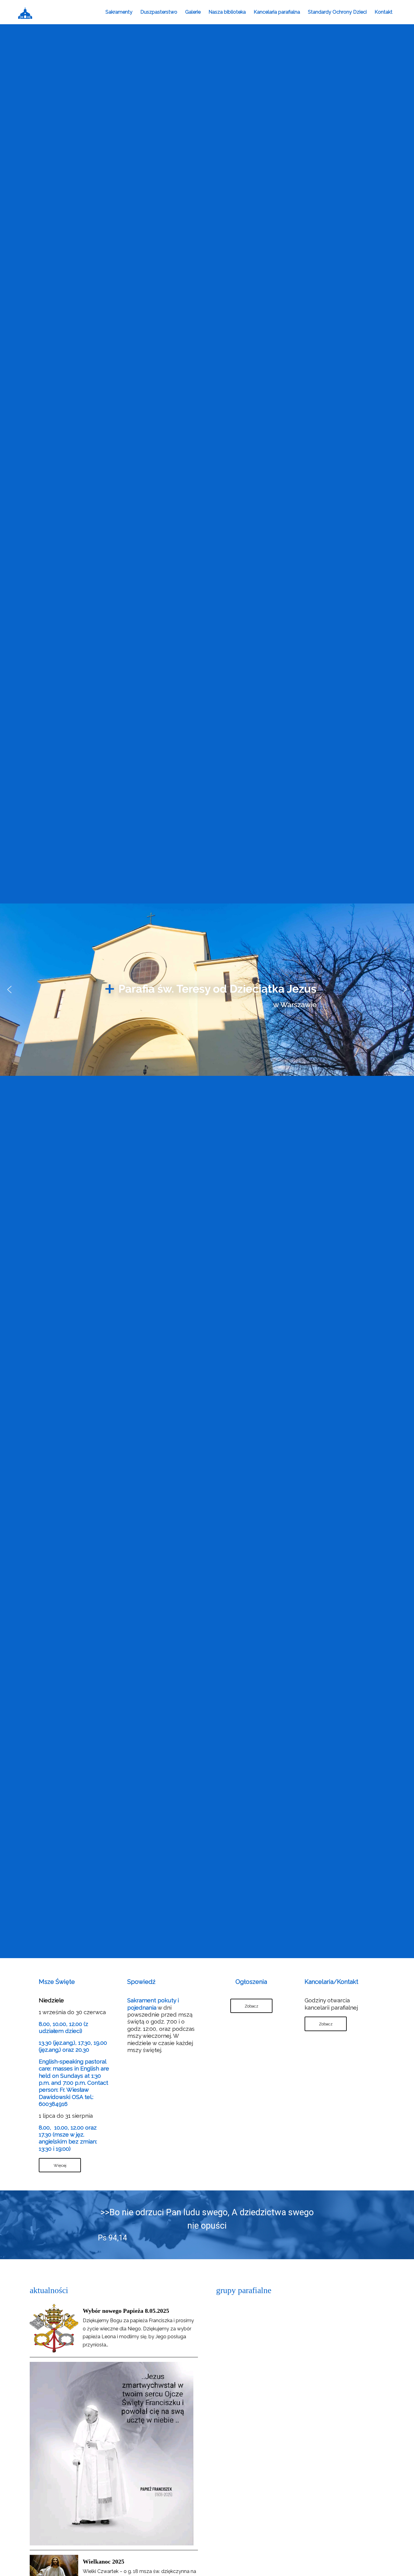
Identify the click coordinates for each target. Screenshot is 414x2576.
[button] (9, 990)
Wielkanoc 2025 (103, 2561)
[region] (207, 990)
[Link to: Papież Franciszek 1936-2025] (112, 2454)
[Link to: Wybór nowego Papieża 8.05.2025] (54, 2328)
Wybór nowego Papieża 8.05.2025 (126, 2311)
